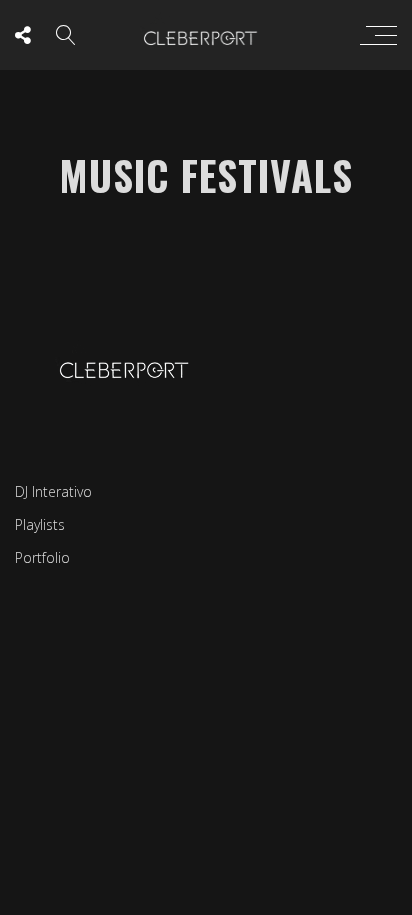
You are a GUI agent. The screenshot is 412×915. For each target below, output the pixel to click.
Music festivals (174, 468)
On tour (262, 468)
